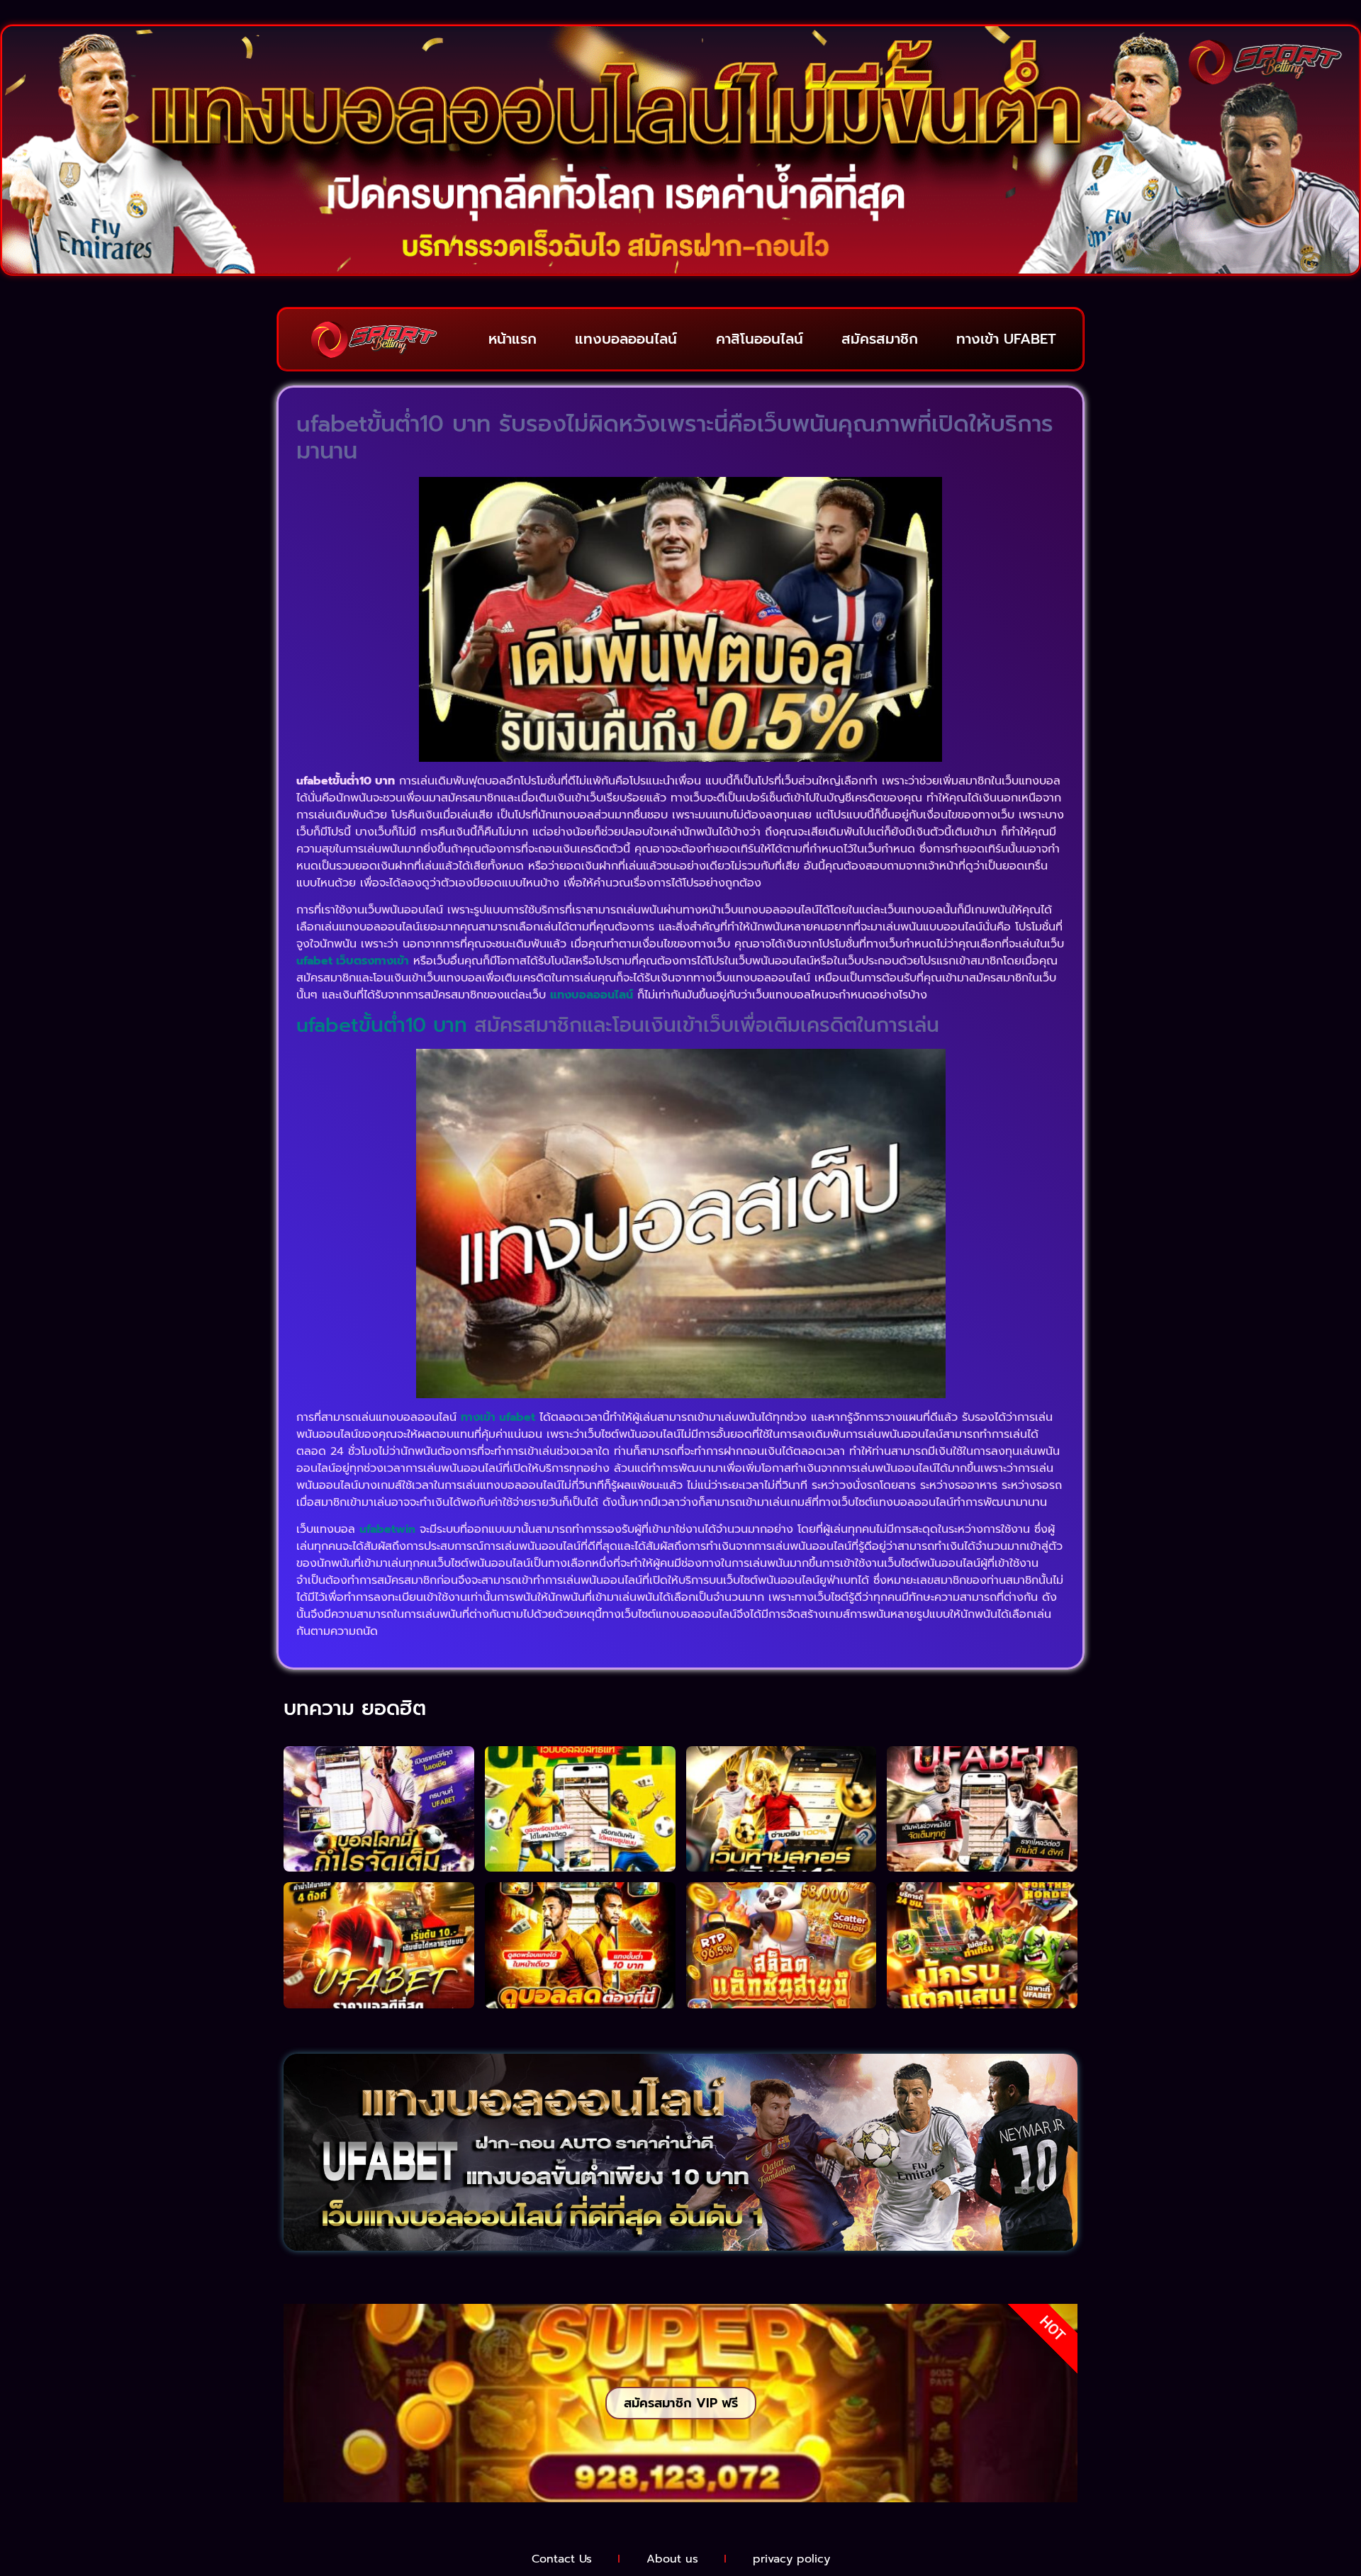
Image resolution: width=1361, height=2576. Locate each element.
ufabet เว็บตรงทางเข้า (353, 961)
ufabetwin (387, 1529)
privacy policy (791, 2559)
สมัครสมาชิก (880, 339)
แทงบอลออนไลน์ (626, 339)
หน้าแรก (513, 339)
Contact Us (562, 2559)
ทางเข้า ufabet (498, 1417)
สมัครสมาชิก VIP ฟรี (681, 2403)
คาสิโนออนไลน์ (760, 339)
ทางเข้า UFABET (1006, 339)
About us (672, 2559)
